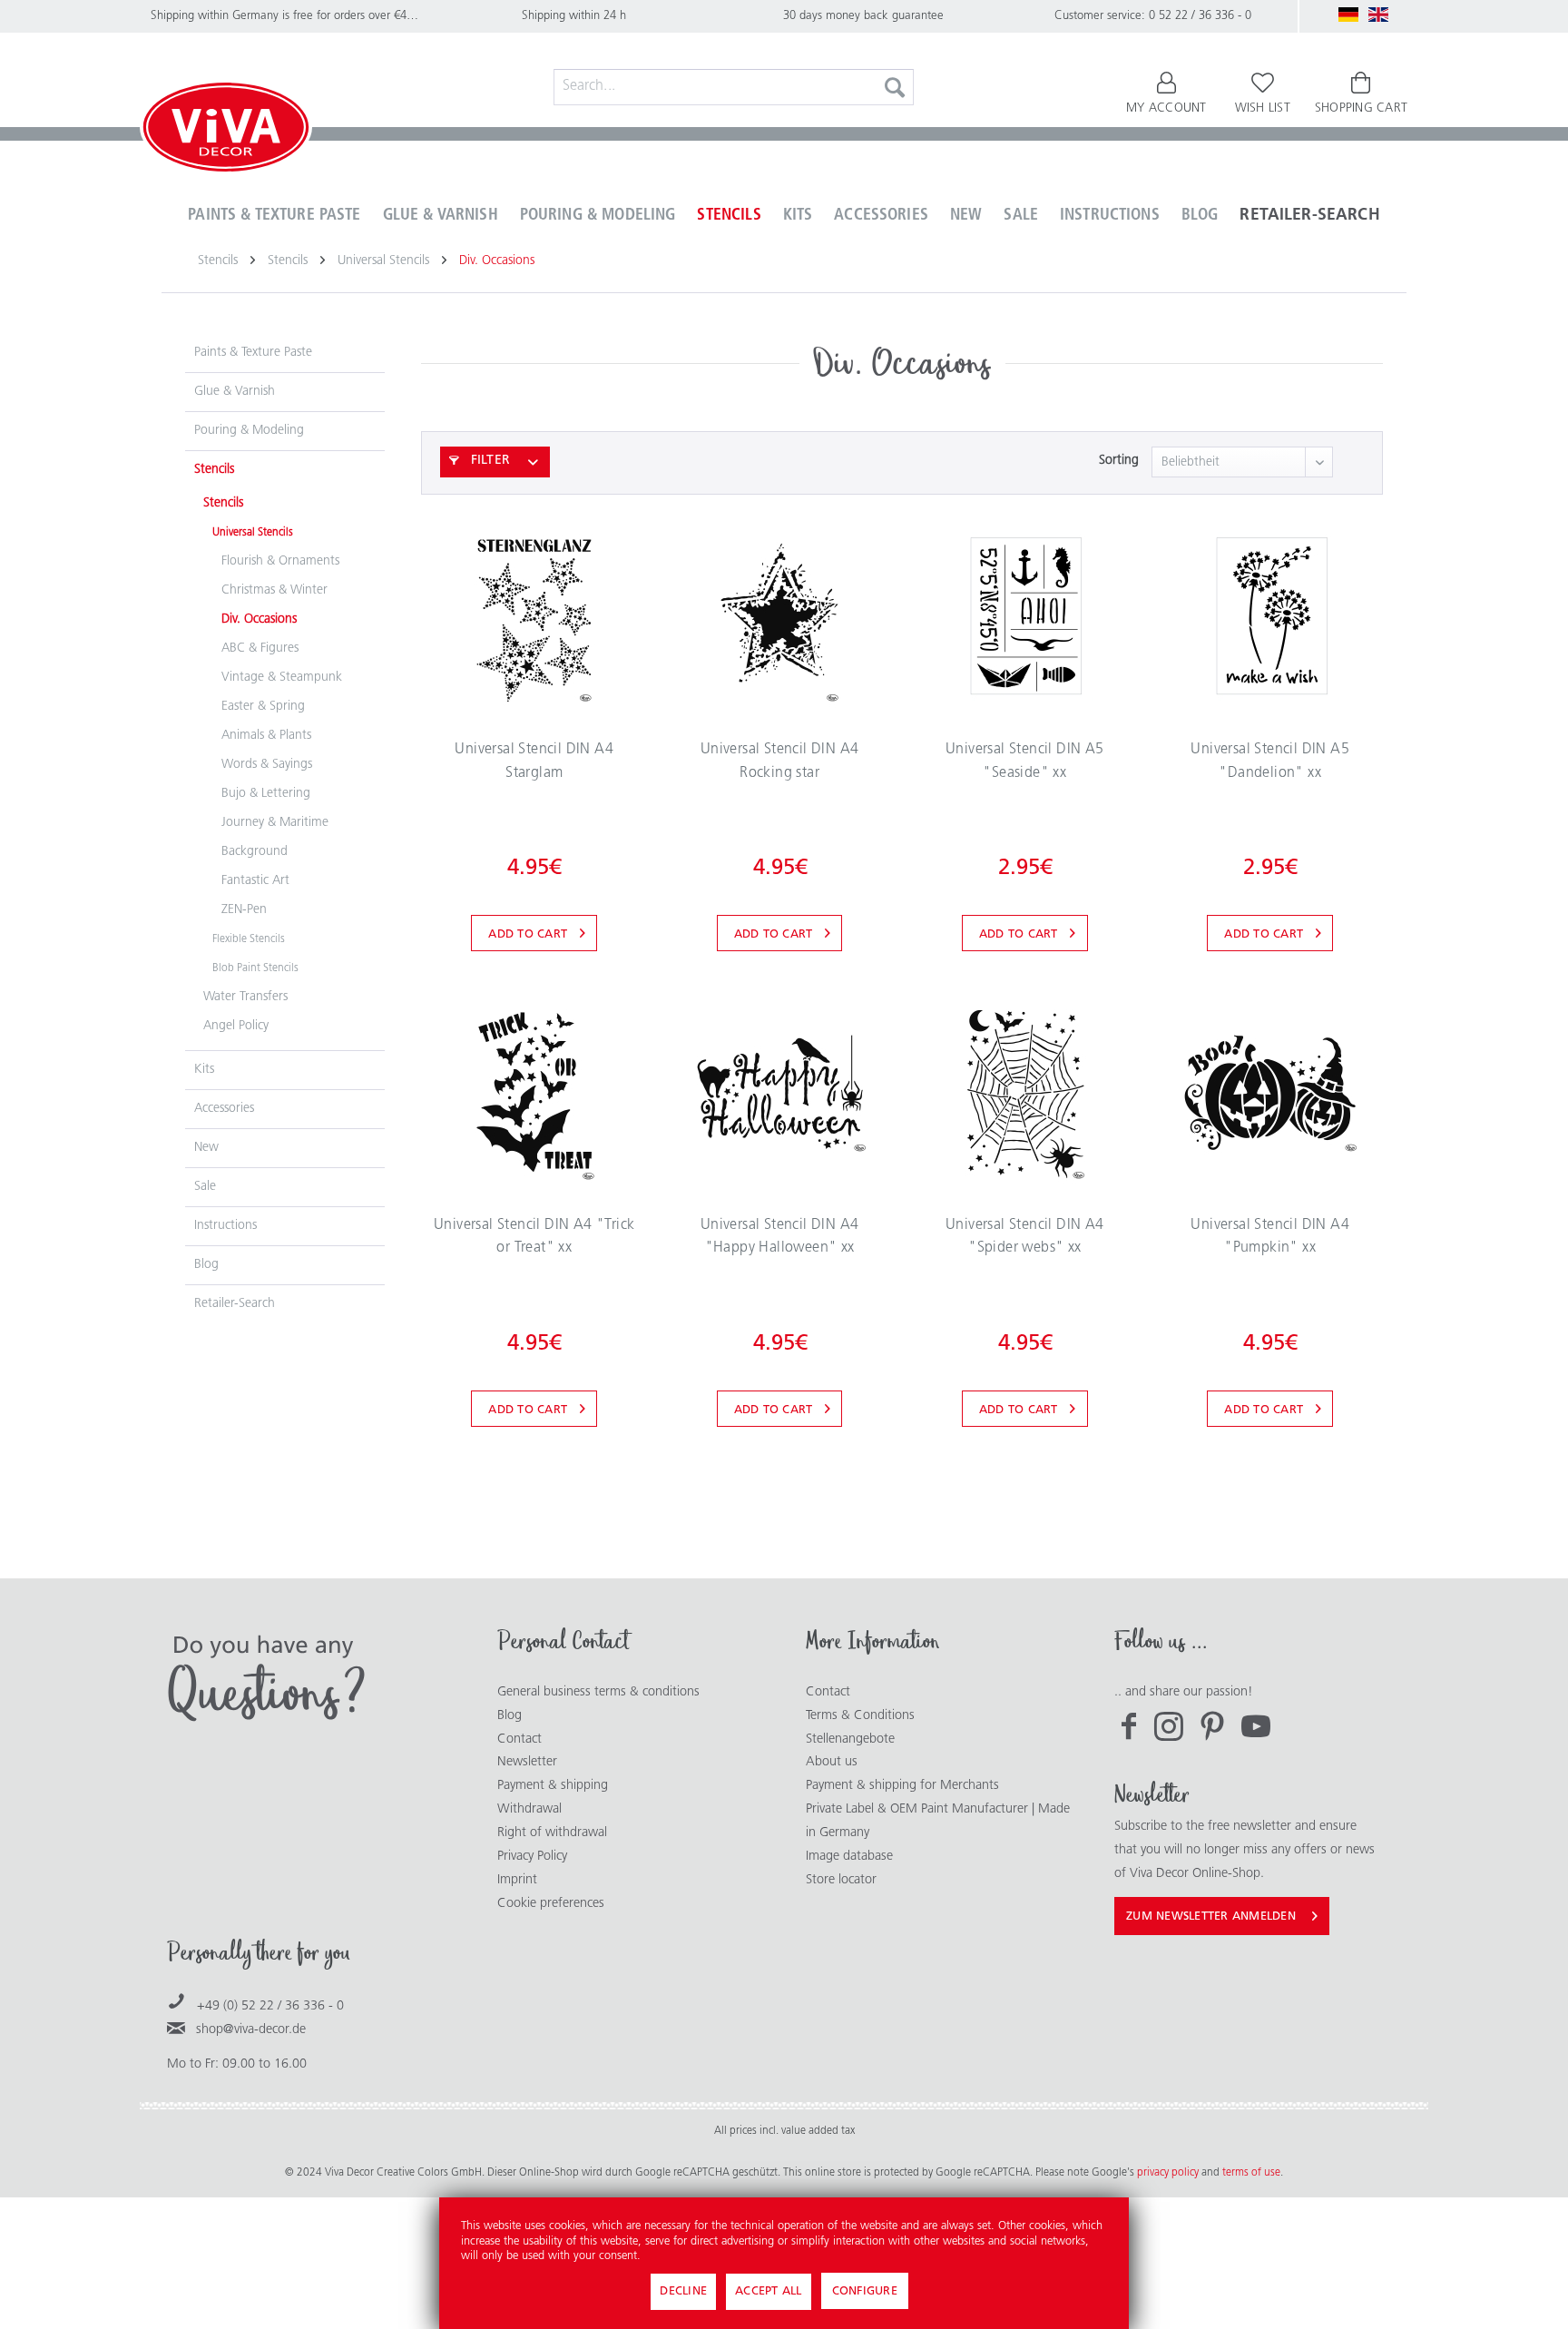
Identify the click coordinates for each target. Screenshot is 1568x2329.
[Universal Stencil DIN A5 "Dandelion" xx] (1270, 617)
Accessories (224, 1109)
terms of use (1251, 2173)
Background (255, 852)
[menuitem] (734, 87)
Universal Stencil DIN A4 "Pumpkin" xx (1270, 1237)
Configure (865, 2291)
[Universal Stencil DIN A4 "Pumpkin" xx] (1270, 1093)
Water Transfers (245, 997)
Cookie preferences (551, 1904)
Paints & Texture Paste (253, 353)
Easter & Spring (263, 707)
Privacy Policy (532, 1857)
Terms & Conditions (860, 1716)
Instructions (225, 1226)
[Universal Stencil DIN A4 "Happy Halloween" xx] (780, 1093)
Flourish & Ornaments (280, 561)
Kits (204, 1070)
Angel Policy (236, 1026)
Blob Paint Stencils (255, 968)
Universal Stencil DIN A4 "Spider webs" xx (1025, 1237)
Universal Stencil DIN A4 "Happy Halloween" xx (780, 1237)
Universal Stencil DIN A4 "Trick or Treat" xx (534, 1237)
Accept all (769, 2291)
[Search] (895, 87)
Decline (683, 2291)
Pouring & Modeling (249, 431)
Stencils (214, 470)
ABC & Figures (260, 649)
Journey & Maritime (275, 823)
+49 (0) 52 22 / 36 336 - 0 (270, 2006)
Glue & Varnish (235, 392)
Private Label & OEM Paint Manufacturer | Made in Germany (938, 1821)
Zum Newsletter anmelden (1211, 1916)
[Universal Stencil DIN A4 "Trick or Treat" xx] (534, 1093)
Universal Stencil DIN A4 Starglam (534, 762)
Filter (488, 461)
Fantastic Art (255, 881)
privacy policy (1169, 2173)
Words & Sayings (267, 765)
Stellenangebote (850, 1739)
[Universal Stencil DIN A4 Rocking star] (780, 617)
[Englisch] (1378, 15)
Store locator (841, 1880)
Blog (206, 1265)
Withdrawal (529, 1809)
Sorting (1119, 461)
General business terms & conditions (598, 1692)
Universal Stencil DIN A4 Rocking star (780, 762)
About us (832, 1762)
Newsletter (527, 1762)
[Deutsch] (1348, 15)
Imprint (517, 1880)
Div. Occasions (259, 619)
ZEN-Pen (244, 910)
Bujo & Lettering (266, 794)
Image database (849, 1857)
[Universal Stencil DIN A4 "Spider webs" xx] (1025, 1093)
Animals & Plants (266, 736)
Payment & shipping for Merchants (902, 1786)
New (206, 1148)
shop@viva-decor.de (251, 2030)
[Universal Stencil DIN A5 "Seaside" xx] (1025, 617)
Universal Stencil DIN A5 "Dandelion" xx (1270, 762)
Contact (519, 1739)
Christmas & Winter (274, 590)
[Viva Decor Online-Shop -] (226, 131)
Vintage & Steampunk (282, 678)
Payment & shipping (553, 1786)
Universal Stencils (253, 533)
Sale (205, 1187)
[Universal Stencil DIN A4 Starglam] (534, 617)
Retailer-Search (235, 1304)
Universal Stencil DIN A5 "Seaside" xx (1025, 762)
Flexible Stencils (249, 939)
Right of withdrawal (552, 1833)
